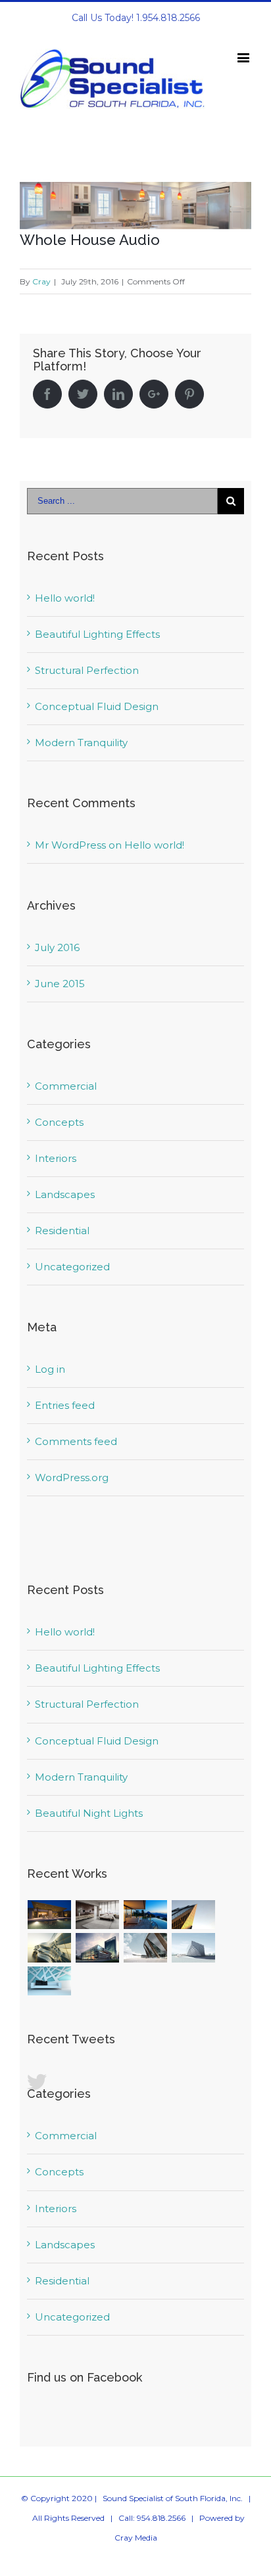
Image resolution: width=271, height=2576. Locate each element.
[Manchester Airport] (98, 1948)
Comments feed (76, 1441)
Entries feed (65, 1405)
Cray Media (136, 2538)
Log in (50, 1369)
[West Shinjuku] (50, 1948)
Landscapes (65, 1194)
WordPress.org (72, 1477)
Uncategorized (72, 1267)
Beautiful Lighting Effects (97, 634)
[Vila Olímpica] (50, 1981)
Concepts (59, 1122)
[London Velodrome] (146, 1948)
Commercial (66, 1086)
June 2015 (60, 984)
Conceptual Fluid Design (97, 706)
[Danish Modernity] (194, 1915)
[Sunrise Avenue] (50, 1915)
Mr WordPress (70, 845)
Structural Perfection (87, 670)
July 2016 (57, 947)
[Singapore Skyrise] (98, 1915)
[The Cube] (194, 1948)
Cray (41, 281)
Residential (62, 1231)
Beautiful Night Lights (89, 1813)
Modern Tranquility (81, 743)
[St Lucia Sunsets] (146, 1915)
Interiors (56, 1158)
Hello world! (65, 598)
